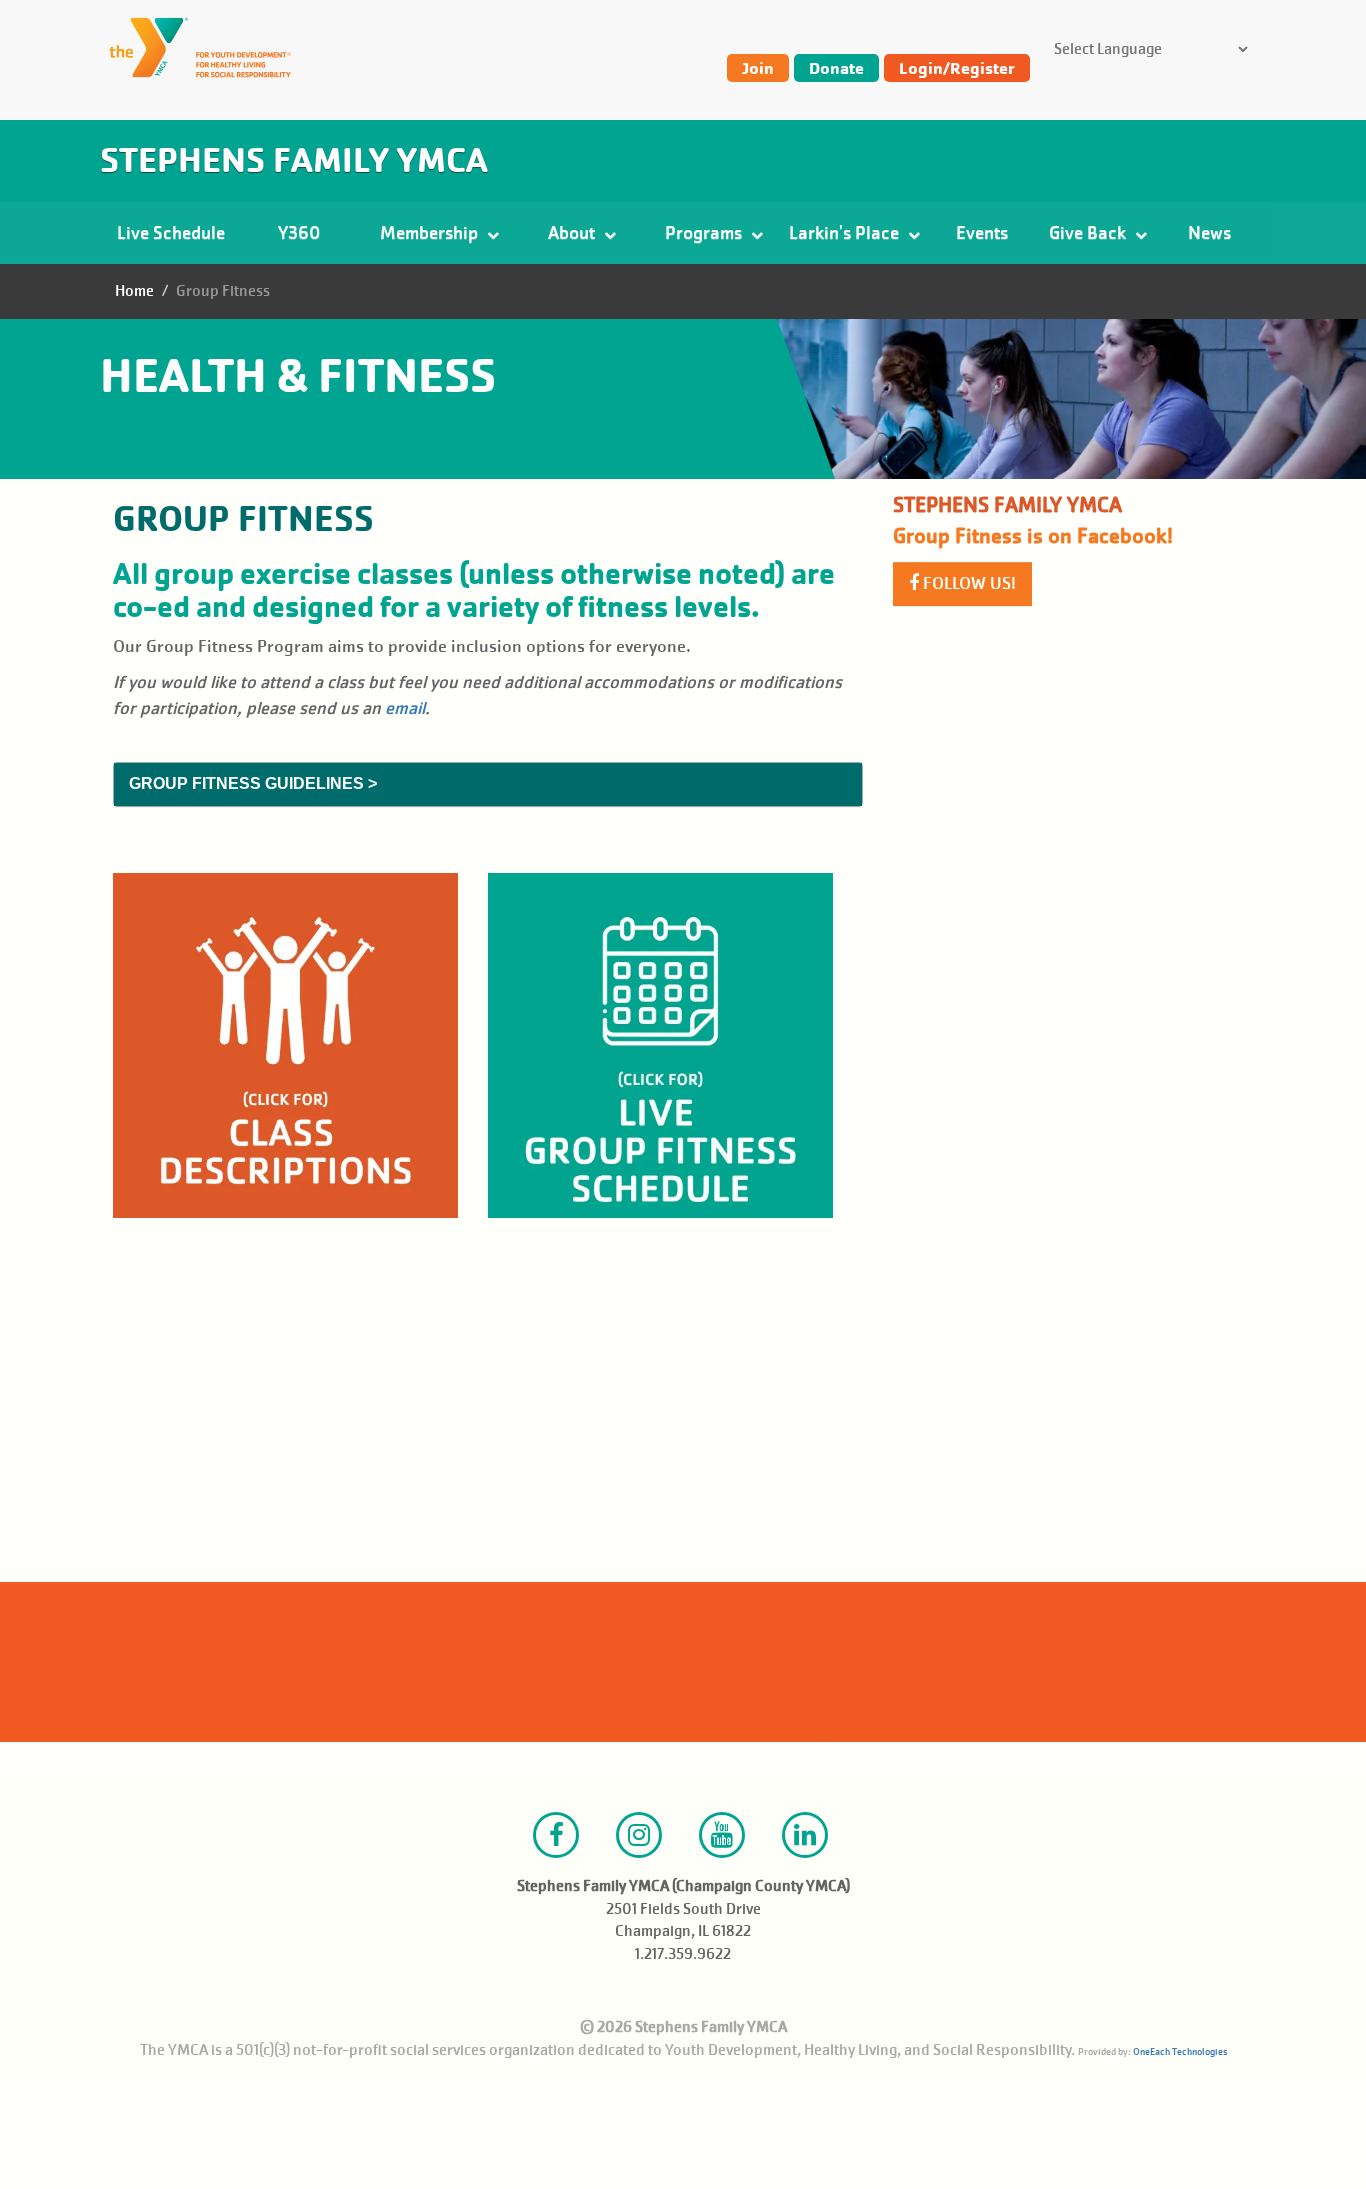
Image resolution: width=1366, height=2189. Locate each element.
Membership (431, 233)
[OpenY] (210, 47)
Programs (705, 233)
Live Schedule (171, 233)
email (405, 708)
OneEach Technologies (1180, 2051)
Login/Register (957, 68)
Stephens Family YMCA (294, 160)
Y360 (299, 233)
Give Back (1089, 233)
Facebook (556, 1835)
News (1209, 233)
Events (982, 233)
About (573, 233)
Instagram (639, 1835)
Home (134, 291)
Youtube (722, 1835)
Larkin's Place (846, 233)
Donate (836, 68)
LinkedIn (805, 1835)
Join (758, 68)
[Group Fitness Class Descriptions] (285, 1045)
